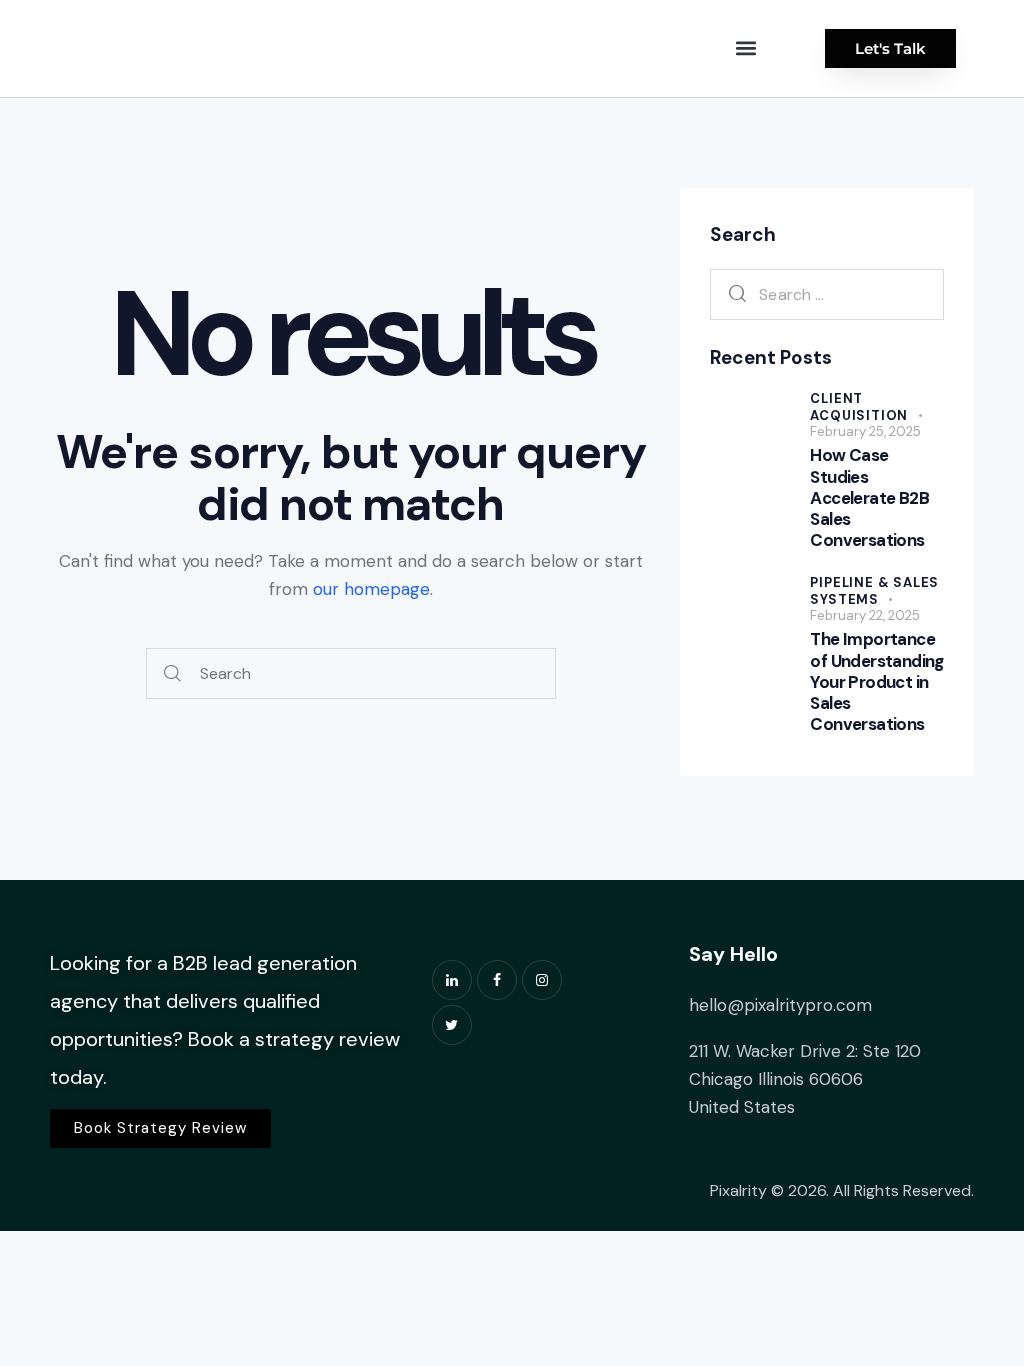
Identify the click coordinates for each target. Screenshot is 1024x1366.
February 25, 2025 (865, 431)
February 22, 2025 (865, 615)
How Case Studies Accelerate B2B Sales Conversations (869, 498)
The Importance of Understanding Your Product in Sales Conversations (876, 682)
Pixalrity (738, 1190)
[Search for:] (827, 294)
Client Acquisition (859, 407)
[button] (746, 48)
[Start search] (172, 673)
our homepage (371, 589)
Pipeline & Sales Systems (874, 591)
